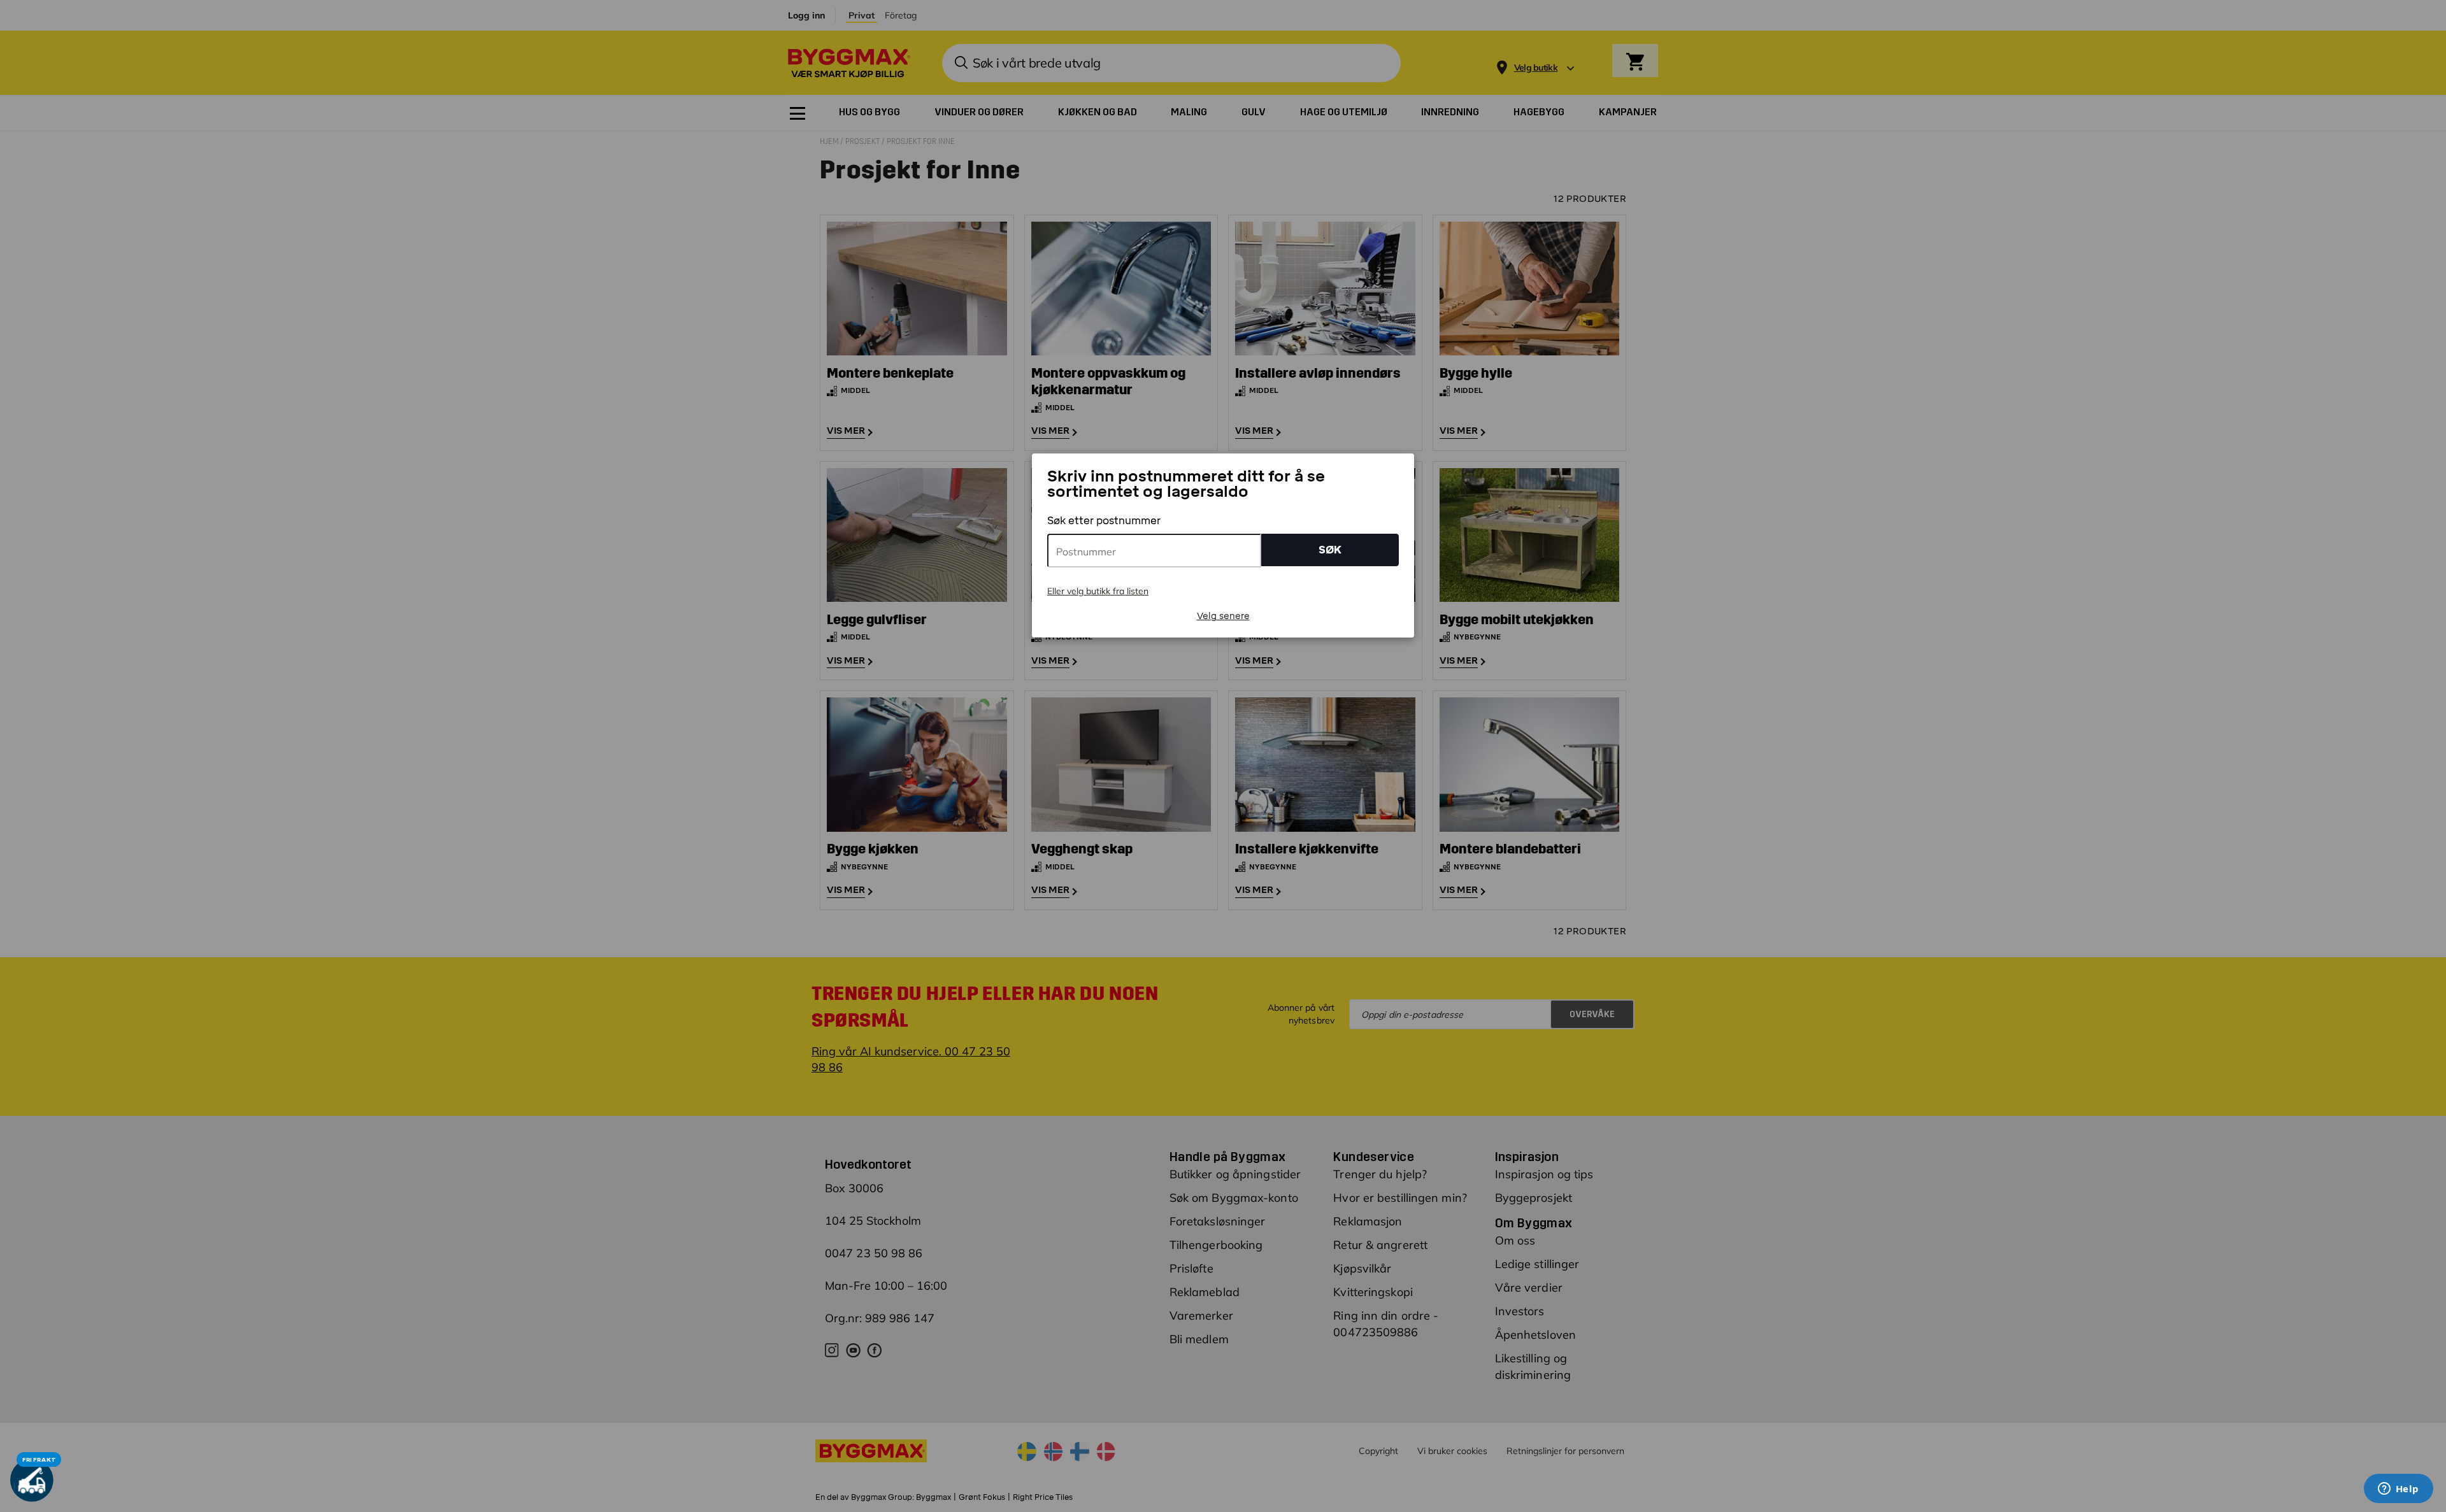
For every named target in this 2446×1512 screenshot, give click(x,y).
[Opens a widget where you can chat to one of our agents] (2398, 1490)
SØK (1330, 550)
